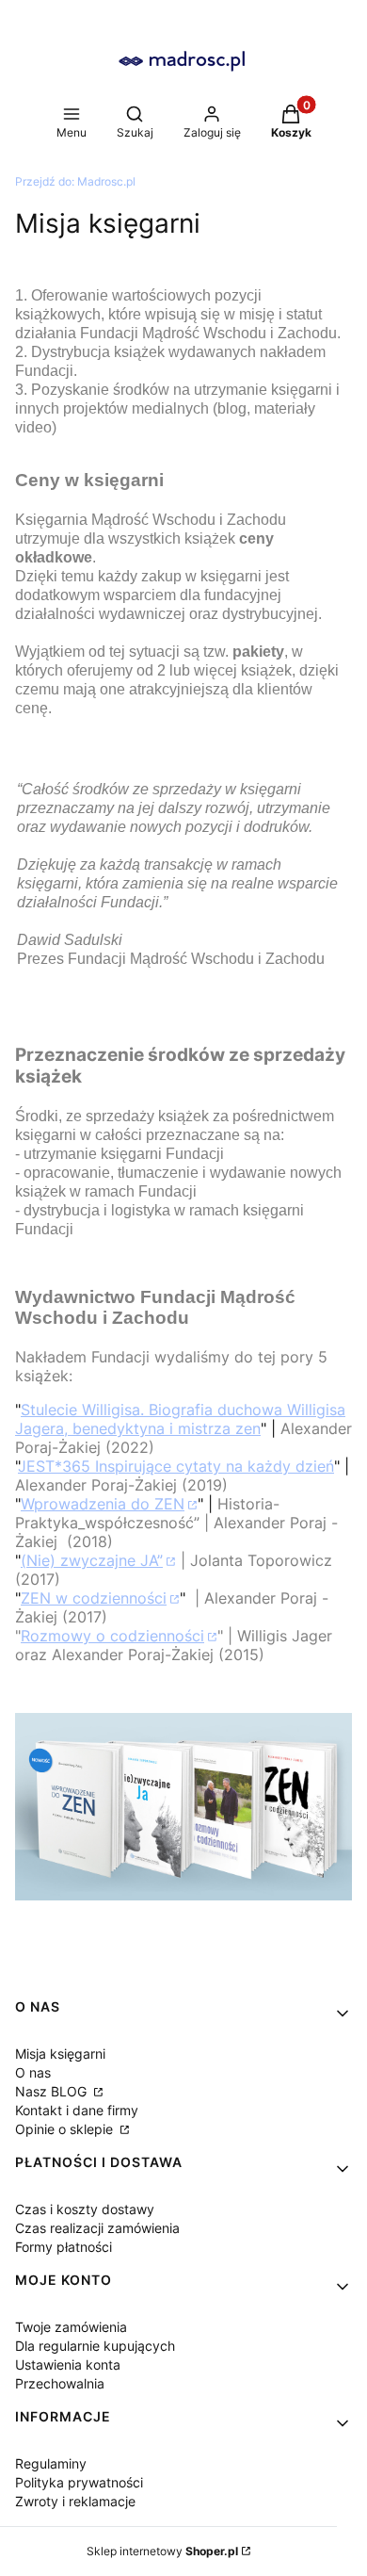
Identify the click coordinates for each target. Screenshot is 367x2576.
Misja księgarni (60, 2054)
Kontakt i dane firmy (77, 2110)
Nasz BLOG (53, 2091)
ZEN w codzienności (94, 1598)
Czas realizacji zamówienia (97, 2228)
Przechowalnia (60, 2383)
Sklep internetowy (162, 2551)
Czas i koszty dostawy (85, 2209)
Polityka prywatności (79, 2482)
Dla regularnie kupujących (95, 2346)
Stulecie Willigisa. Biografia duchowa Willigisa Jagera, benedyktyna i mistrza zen (180, 1419)
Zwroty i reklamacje (75, 2501)
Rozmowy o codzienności (112, 1636)
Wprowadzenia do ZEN (103, 1504)
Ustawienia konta (68, 2364)
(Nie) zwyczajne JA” (92, 1560)
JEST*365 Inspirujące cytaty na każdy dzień (176, 1466)
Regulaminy (51, 2463)
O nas (33, 2072)
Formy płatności (64, 2247)
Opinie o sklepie (66, 2129)
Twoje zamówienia (71, 2327)
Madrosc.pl (75, 181)
